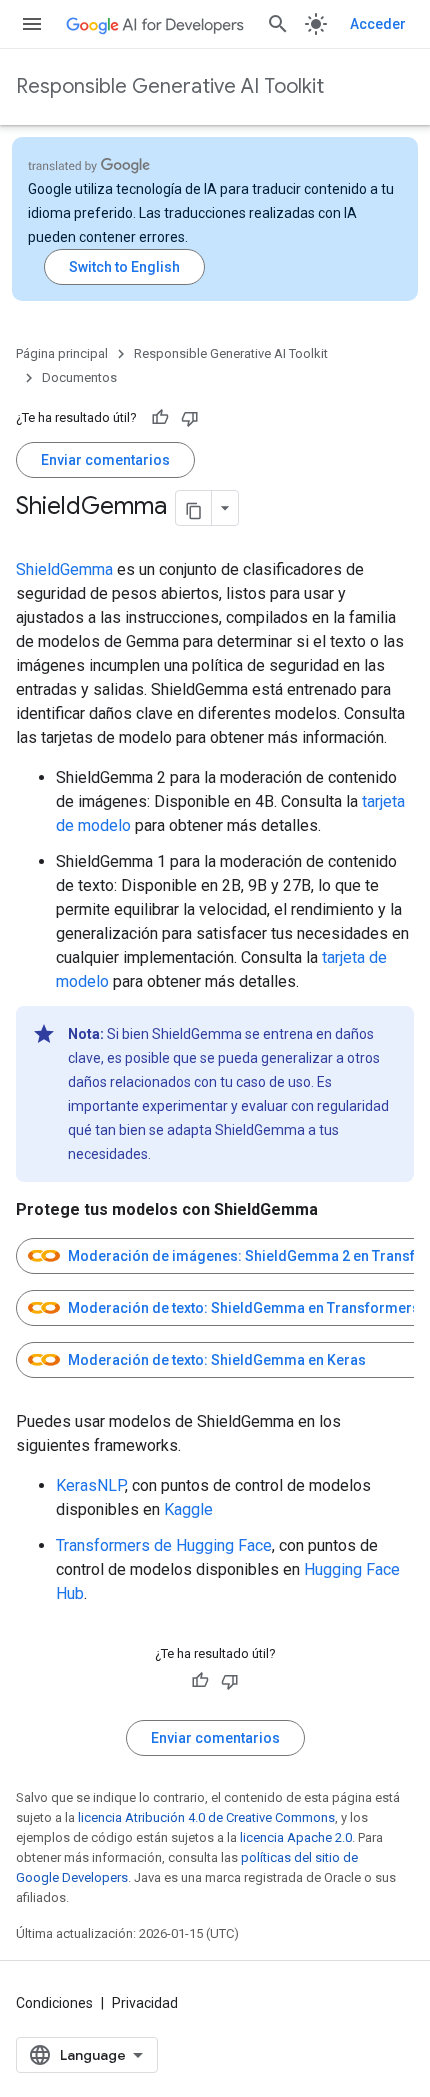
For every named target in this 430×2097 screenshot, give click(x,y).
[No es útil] (190, 418)
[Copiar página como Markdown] (194, 508)
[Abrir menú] (32, 24)
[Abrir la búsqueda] (278, 24)
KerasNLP (90, 1485)
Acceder (378, 24)
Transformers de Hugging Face (164, 1545)
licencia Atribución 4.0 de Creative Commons (206, 1817)
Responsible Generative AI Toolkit (170, 86)
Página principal (62, 353)
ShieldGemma (64, 569)
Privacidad (145, 2003)
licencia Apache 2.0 (296, 1837)
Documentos (79, 377)
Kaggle (188, 1509)
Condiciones (54, 2003)
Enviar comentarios (105, 460)
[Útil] (160, 418)
